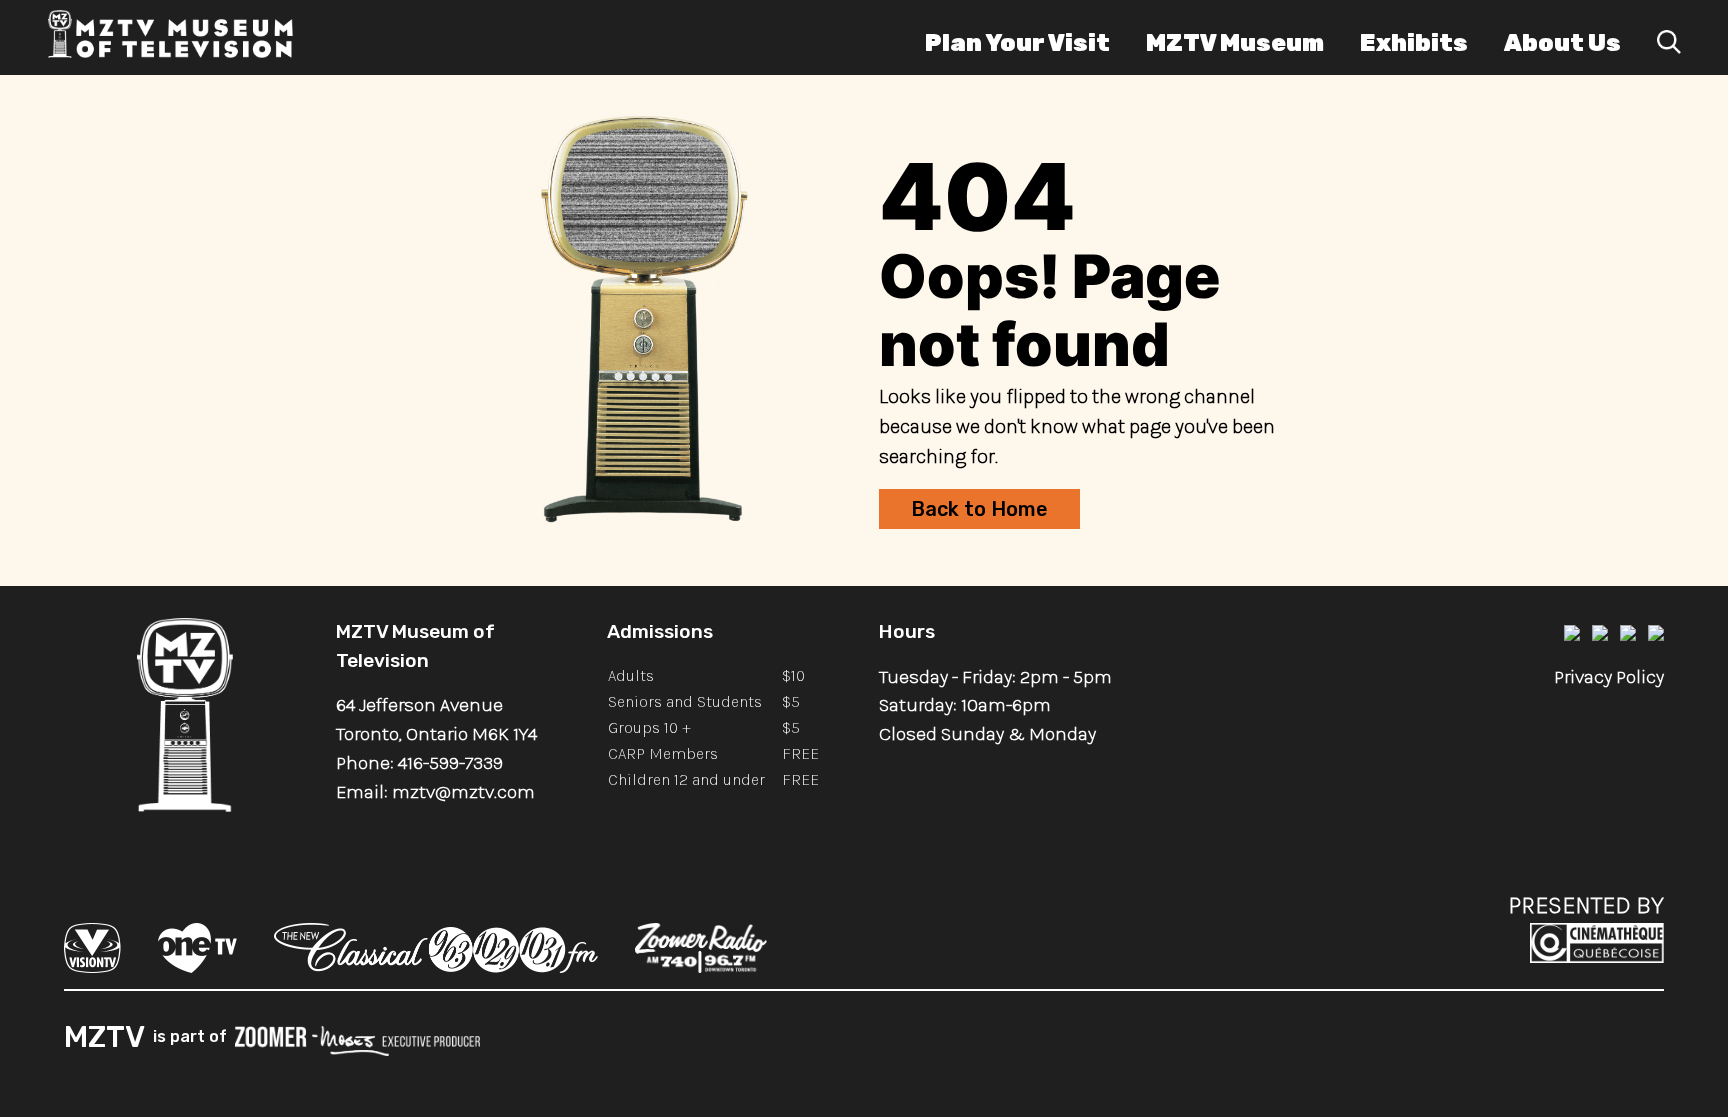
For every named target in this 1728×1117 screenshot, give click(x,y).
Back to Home (979, 509)
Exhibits (1414, 43)
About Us (1562, 43)
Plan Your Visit (1017, 43)
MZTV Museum (1235, 43)
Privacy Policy (1609, 676)
